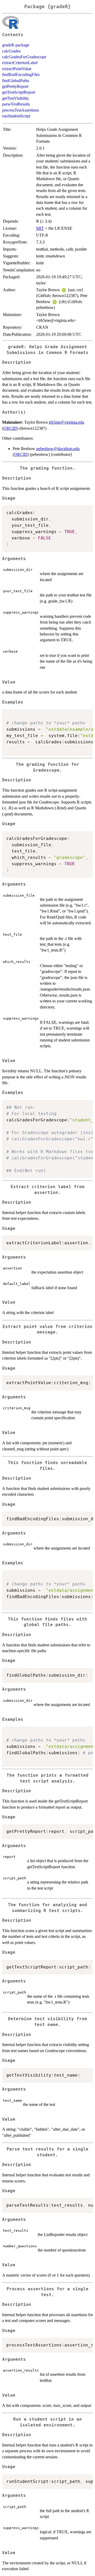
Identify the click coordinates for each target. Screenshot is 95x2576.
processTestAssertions (20, 110)
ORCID (10, 428)
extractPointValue (17, 69)
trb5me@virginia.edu (66, 422)
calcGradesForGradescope (24, 57)
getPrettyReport (15, 86)
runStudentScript (16, 116)
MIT (40, 228)
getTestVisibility (16, 98)
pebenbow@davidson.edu (58, 449)
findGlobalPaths (16, 81)
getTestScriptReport (19, 92)
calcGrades (11, 51)
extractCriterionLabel (20, 63)
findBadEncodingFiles (21, 75)
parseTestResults (16, 104)
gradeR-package (16, 45)
